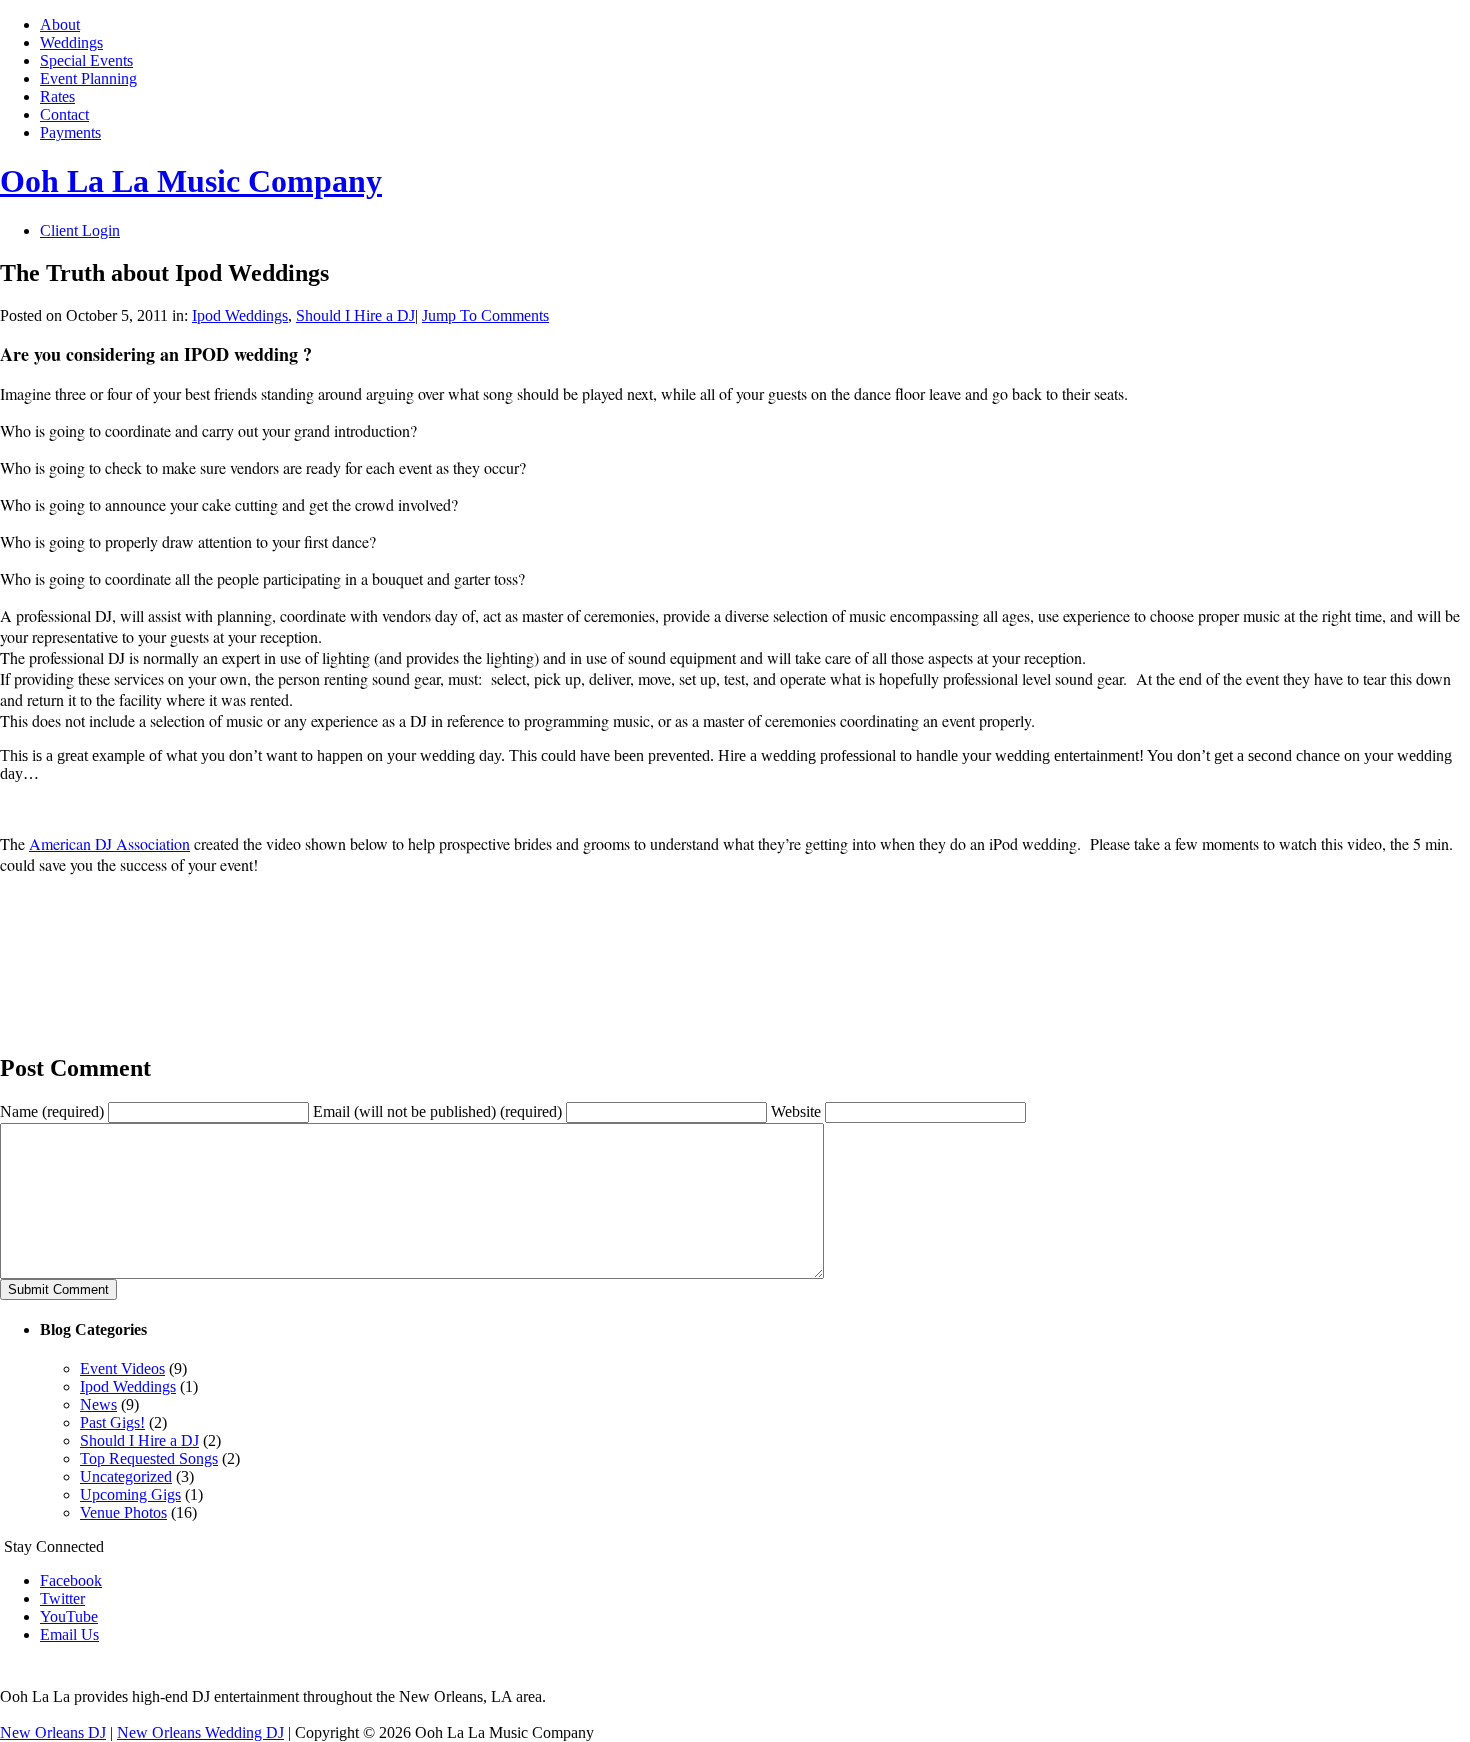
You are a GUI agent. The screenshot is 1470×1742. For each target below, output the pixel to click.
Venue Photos (123, 1512)
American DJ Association (109, 843)
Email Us (69, 1634)
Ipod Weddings (240, 315)
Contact (64, 114)
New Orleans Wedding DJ (200, 1732)
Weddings (71, 42)
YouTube (69, 1616)
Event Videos (122, 1368)
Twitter (62, 1598)
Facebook (71, 1580)
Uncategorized (126, 1476)
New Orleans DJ (53, 1732)
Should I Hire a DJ (355, 315)
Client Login (80, 230)
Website (796, 1111)
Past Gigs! (112, 1422)
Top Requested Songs (149, 1458)
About (60, 24)
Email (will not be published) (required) (437, 1111)
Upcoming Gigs (130, 1494)
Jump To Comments (485, 315)
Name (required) (52, 1111)
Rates (57, 96)
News (98, 1404)
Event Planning (88, 78)
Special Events (86, 60)
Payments (70, 132)
